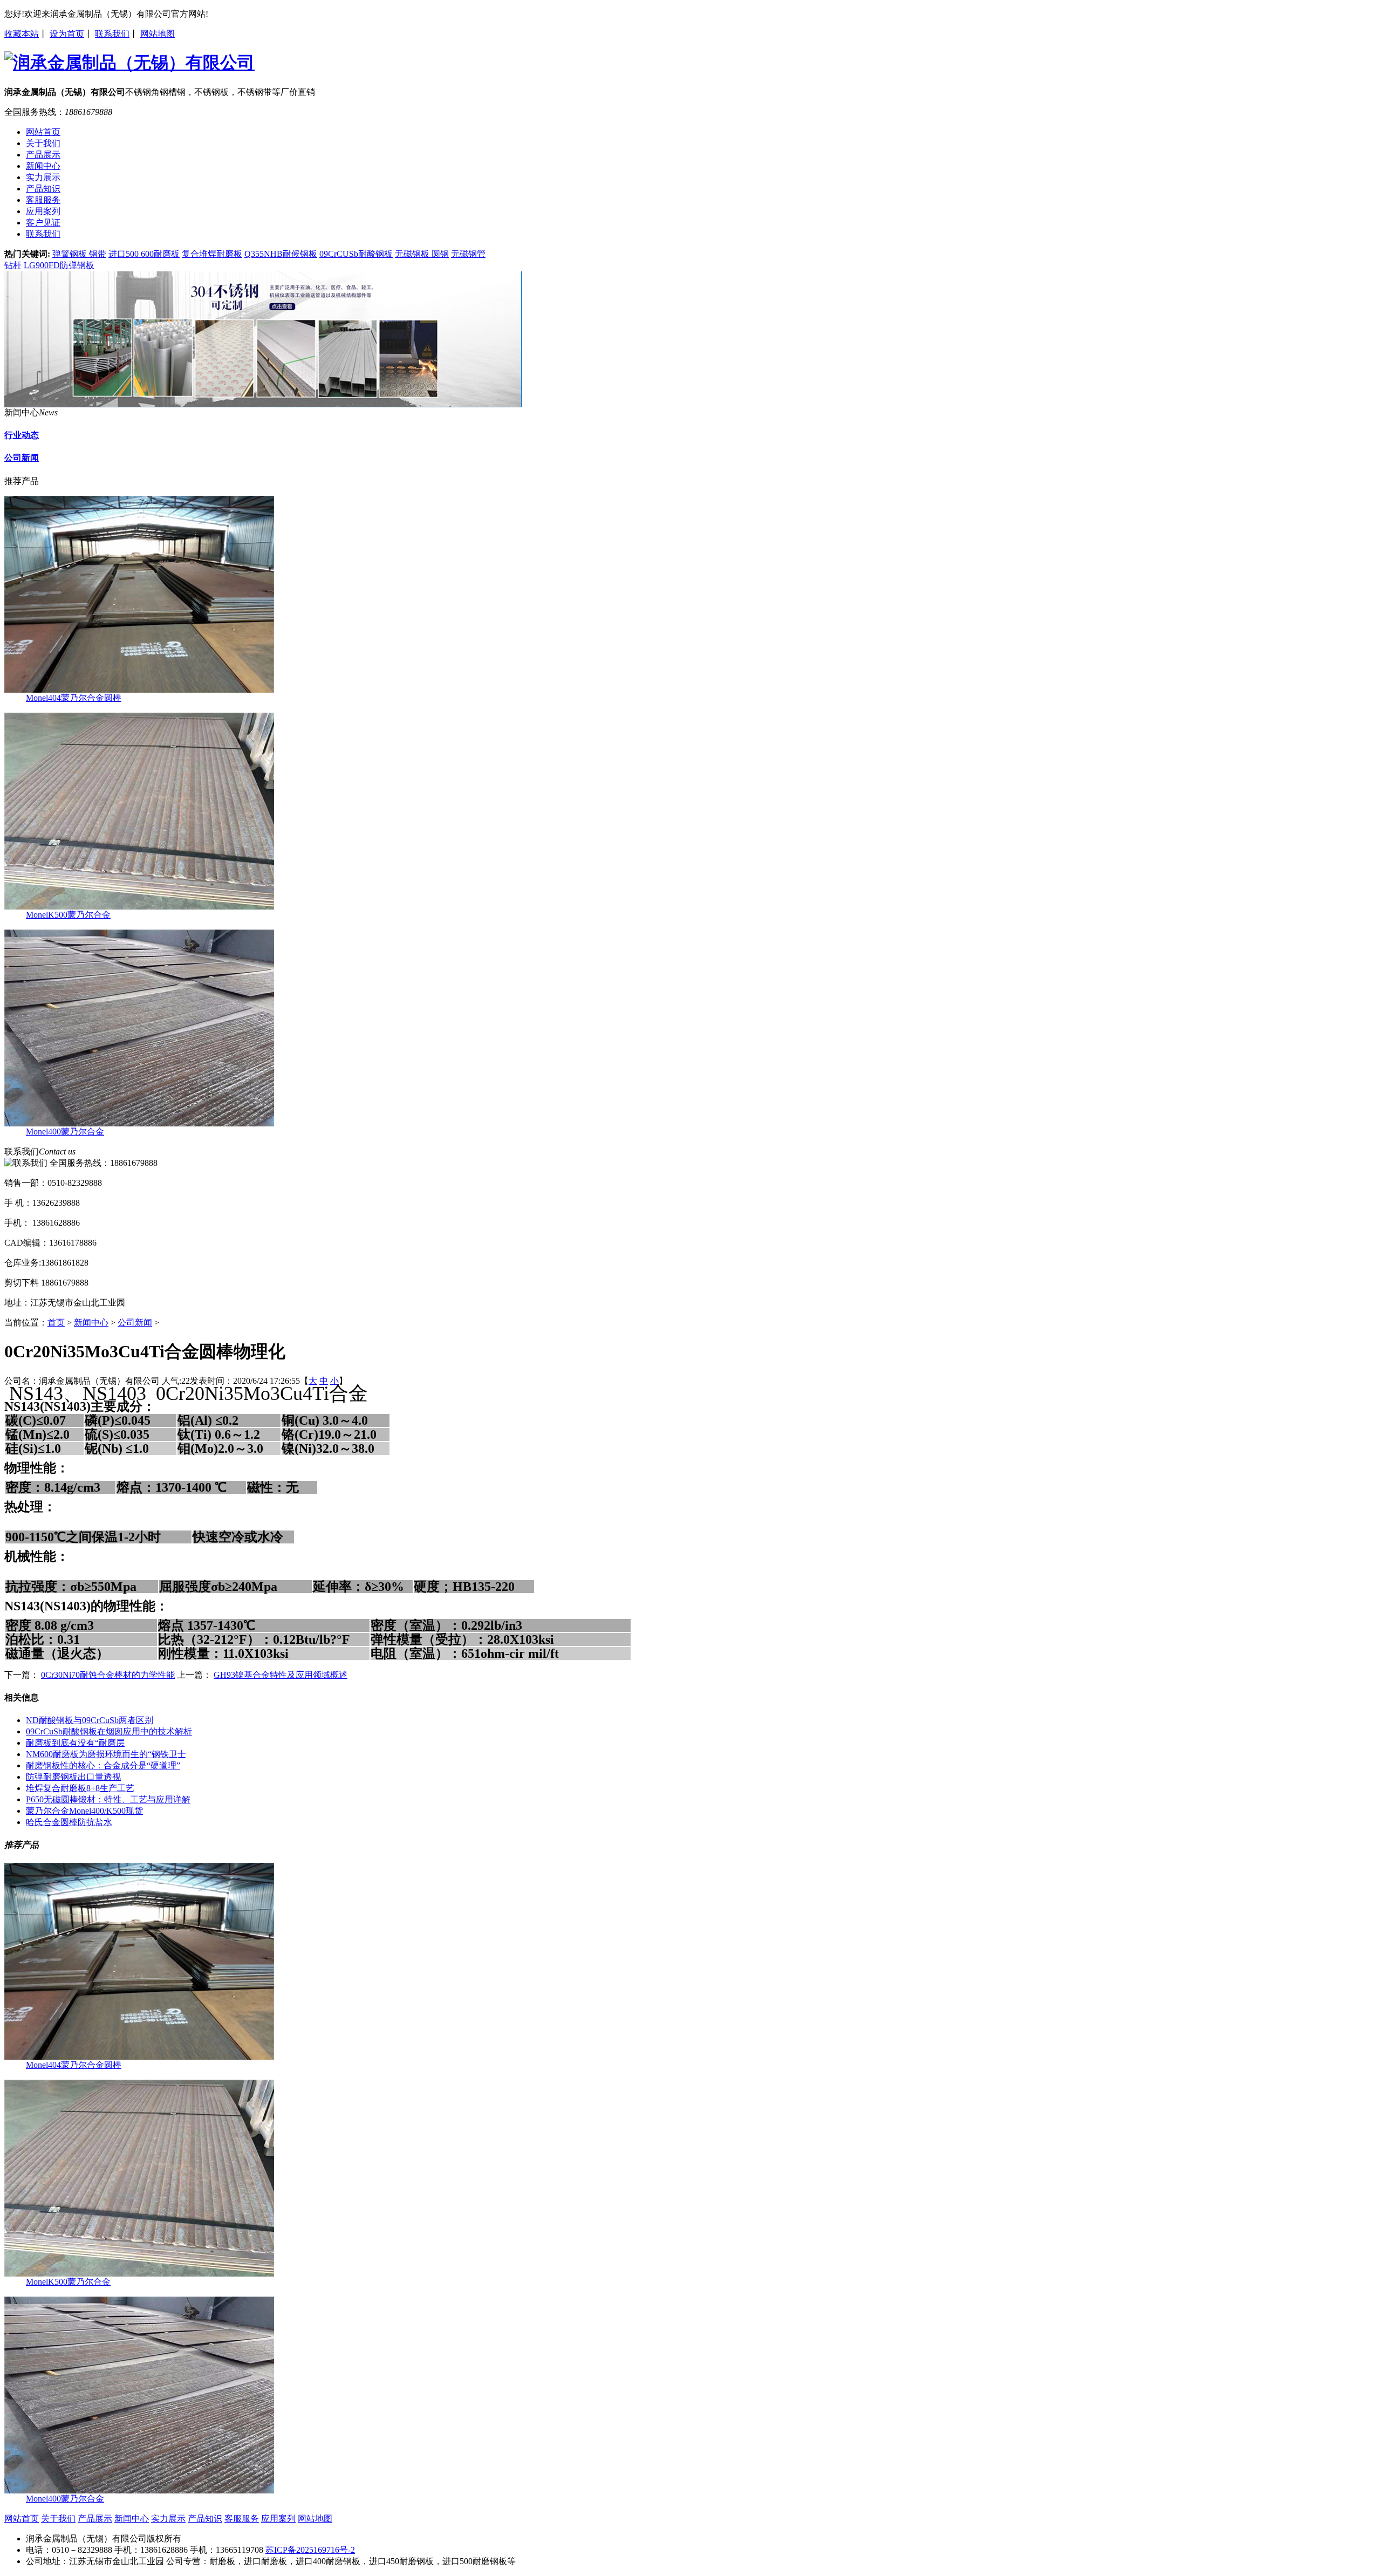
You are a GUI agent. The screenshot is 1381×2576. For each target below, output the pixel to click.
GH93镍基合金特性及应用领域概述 (281, 1675)
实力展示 (168, 2519)
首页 (56, 1323)
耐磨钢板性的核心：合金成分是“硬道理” (103, 1765)
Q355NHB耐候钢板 (281, 254)
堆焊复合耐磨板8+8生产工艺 (80, 1788)
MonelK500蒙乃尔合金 (68, 915)
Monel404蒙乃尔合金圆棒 (74, 698)
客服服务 (242, 2519)
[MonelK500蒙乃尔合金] (139, 907)
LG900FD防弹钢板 (59, 265)
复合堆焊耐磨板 (212, 254)
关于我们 (58, 2519)
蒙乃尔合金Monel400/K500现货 (84, 1811)
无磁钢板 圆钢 (422, 254)
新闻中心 (91, 1323)
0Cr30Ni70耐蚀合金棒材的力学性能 (108, 1675)
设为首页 (67, 34)
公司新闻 (22, 458)
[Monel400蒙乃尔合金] (139, 1123)
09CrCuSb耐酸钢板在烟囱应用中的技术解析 (109, 1731)
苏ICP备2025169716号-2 (310, 2550)
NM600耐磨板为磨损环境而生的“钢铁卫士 (106, 1754)
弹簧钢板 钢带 (79, 254)
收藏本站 (22, 34)
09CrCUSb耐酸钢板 (356, 254)
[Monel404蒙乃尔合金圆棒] (139, 690)
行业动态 (22, 435)
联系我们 (112, 34)
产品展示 (95, 2519)
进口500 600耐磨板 (144, 254)
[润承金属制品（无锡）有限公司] (263, 404)
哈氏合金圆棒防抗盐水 (69, 1822)
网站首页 (22, 2519)
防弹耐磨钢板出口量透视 (73, 1777)
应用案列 (278, 2519)
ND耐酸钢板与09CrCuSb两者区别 (90, 1720)
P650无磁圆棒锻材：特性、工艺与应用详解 (108, 1799)
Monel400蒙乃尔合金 (65, 1132)
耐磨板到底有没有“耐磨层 (75, 1743)
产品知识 (205, 2519)
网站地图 (158, 34)
